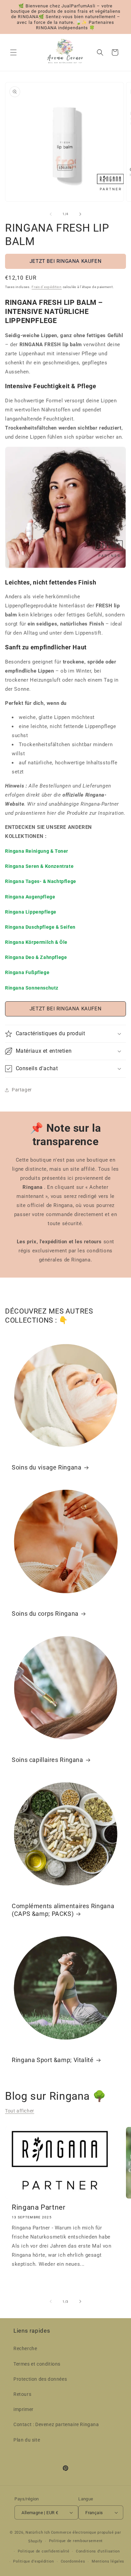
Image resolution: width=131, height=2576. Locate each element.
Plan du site (27, 2440)
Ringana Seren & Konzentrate (39, 866)
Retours (22, 2394)
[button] (13, 52)
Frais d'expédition (47, 287)
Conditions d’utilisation (98, 2551)
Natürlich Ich (38, 2532)
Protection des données (40, 2379)
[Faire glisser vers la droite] (80, 214)
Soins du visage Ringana (47, 1467)
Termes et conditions (37, 2364)
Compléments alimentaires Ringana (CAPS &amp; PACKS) (63, 1910)
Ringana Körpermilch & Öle (36, 942)
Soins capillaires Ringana (48, 1760)
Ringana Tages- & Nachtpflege (41, 881)
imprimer (24, 2409)
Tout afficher (20, 2111)
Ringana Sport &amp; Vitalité (53, 2060)
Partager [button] (22, 1090)
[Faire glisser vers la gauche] (51, 214)
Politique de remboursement (76, 2541)
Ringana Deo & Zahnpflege (36, 957)
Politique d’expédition (33, 2561)
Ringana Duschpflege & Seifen (40, 927)
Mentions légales (108, 2561)
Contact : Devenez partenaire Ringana (56, 2424)
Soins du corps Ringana (45, 1614)
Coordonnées (73, 2561)
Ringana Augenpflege (30, 897)
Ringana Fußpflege (27, 972)
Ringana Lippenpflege (31, 912)
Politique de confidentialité (44, 2551)
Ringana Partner (38, 2207)
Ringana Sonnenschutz (32, 988)
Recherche (25, 2348)
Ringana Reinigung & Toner (37, 851)
